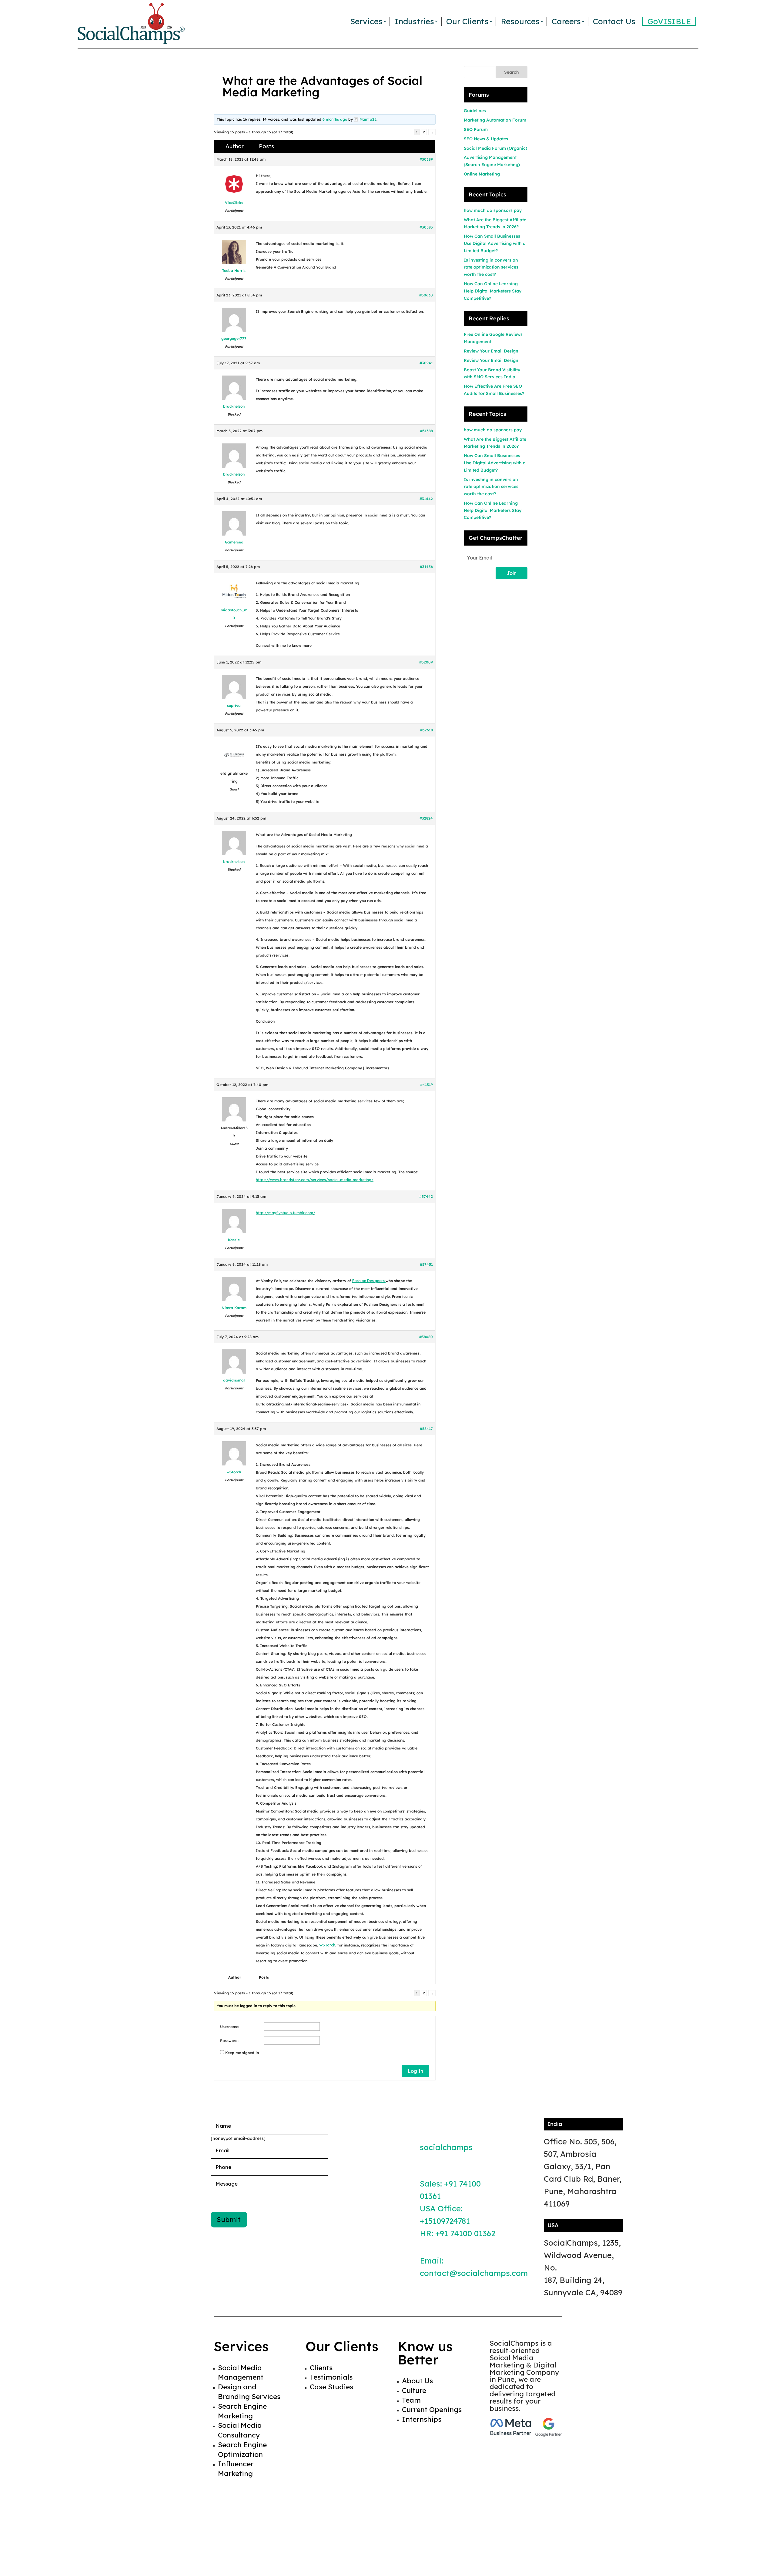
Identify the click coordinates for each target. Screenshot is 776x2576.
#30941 (426, 363)
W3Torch (327, 1945)
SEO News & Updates (486, 139)
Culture (414, 2390)
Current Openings (432, 2409)
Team (411, 2400)
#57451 (426, 1264)
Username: (230, 2027)
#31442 (426, 499)
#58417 (426, 1429)
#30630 (426, 295)
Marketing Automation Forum (495, 120)
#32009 (426, 662)
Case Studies (331, 2387)
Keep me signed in (242, 2053)
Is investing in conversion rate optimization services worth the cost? (491, 267)
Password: (229, 2041)
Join (512, 573)
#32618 (426, 730)
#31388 (426, 431)
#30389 (426, 159)
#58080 (426, 1337)
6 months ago (335, 119)
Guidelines (475, 111)
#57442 (426, 1196)
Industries (414, 21)
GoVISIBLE (669, 21)
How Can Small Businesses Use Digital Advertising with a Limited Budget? (495, 243)
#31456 (426, 567)
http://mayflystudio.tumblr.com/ (286, 1213)
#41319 (426, 1085)
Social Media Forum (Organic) (495, 148)
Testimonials (331, 2377)
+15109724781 (445, 2221)
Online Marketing (482, 174)
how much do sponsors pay (493, 210)
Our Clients (467, 21)
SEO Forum (476, 129)
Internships (422, 2419)
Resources (520, 21)
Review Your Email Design (491, 351)
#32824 (426, 818)
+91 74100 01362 (465, 2233)
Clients (321, 2368)
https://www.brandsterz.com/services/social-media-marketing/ (315, 1180)
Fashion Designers (369, 1281)
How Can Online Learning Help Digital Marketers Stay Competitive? (493, 291)
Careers (566, 21)
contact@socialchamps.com (474, 2273)
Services (366, 21)
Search (512, 72)
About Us (417, 2381)
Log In (415, 2071)
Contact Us (614, 21)
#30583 (426, 227)
